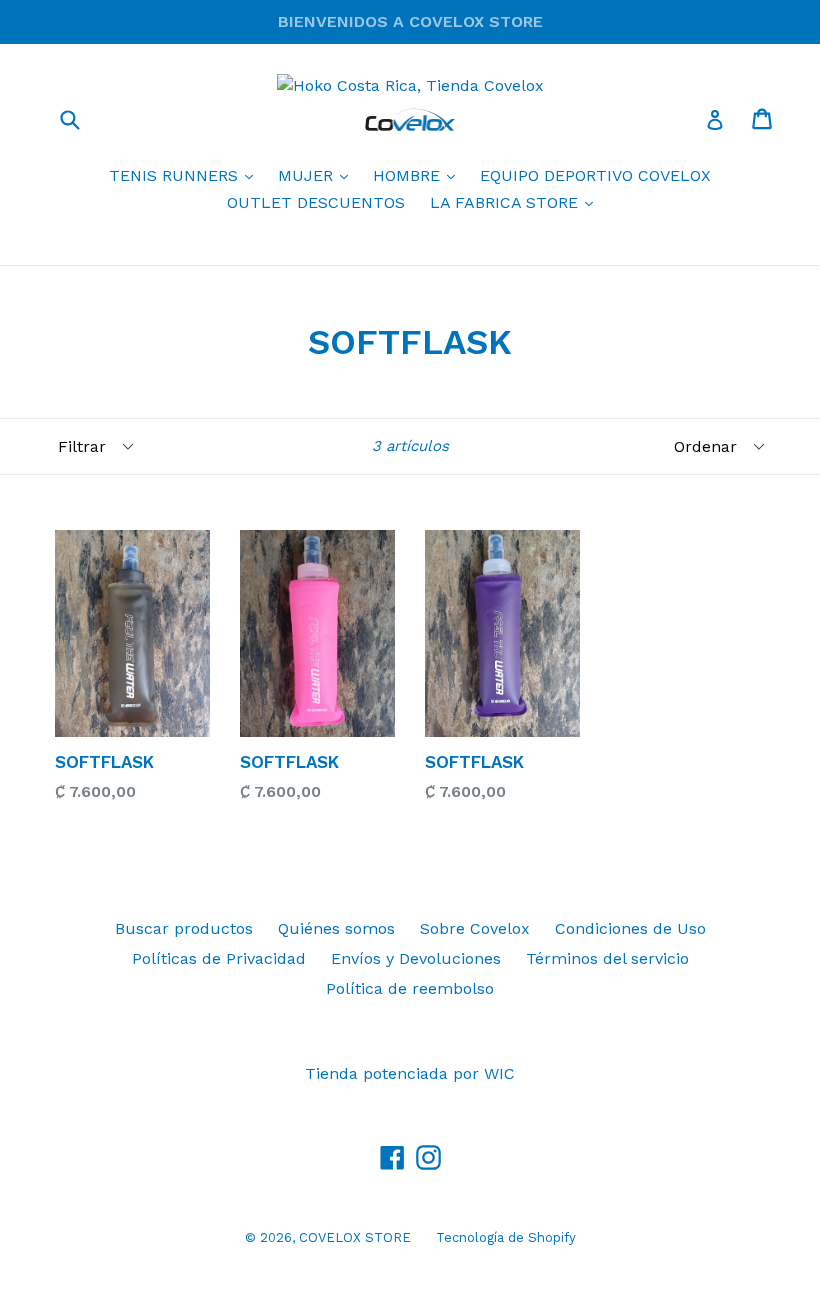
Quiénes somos (336, 928)
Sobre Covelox (475, 928)
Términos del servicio (607, 958)
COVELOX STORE (355, 1237)
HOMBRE (419, 175)
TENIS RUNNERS (186, 175)
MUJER (318, 175)
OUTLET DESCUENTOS (316, 202)
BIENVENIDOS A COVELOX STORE (410, 21)
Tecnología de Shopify (506, 1237)
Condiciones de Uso (630, 928)
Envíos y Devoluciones (416, 958)
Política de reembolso (410, 988)
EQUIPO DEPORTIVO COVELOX (595, 175)
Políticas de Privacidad (219, 958)
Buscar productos (184, 928)
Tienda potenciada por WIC (410, 1073)
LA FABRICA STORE (516, 202)
